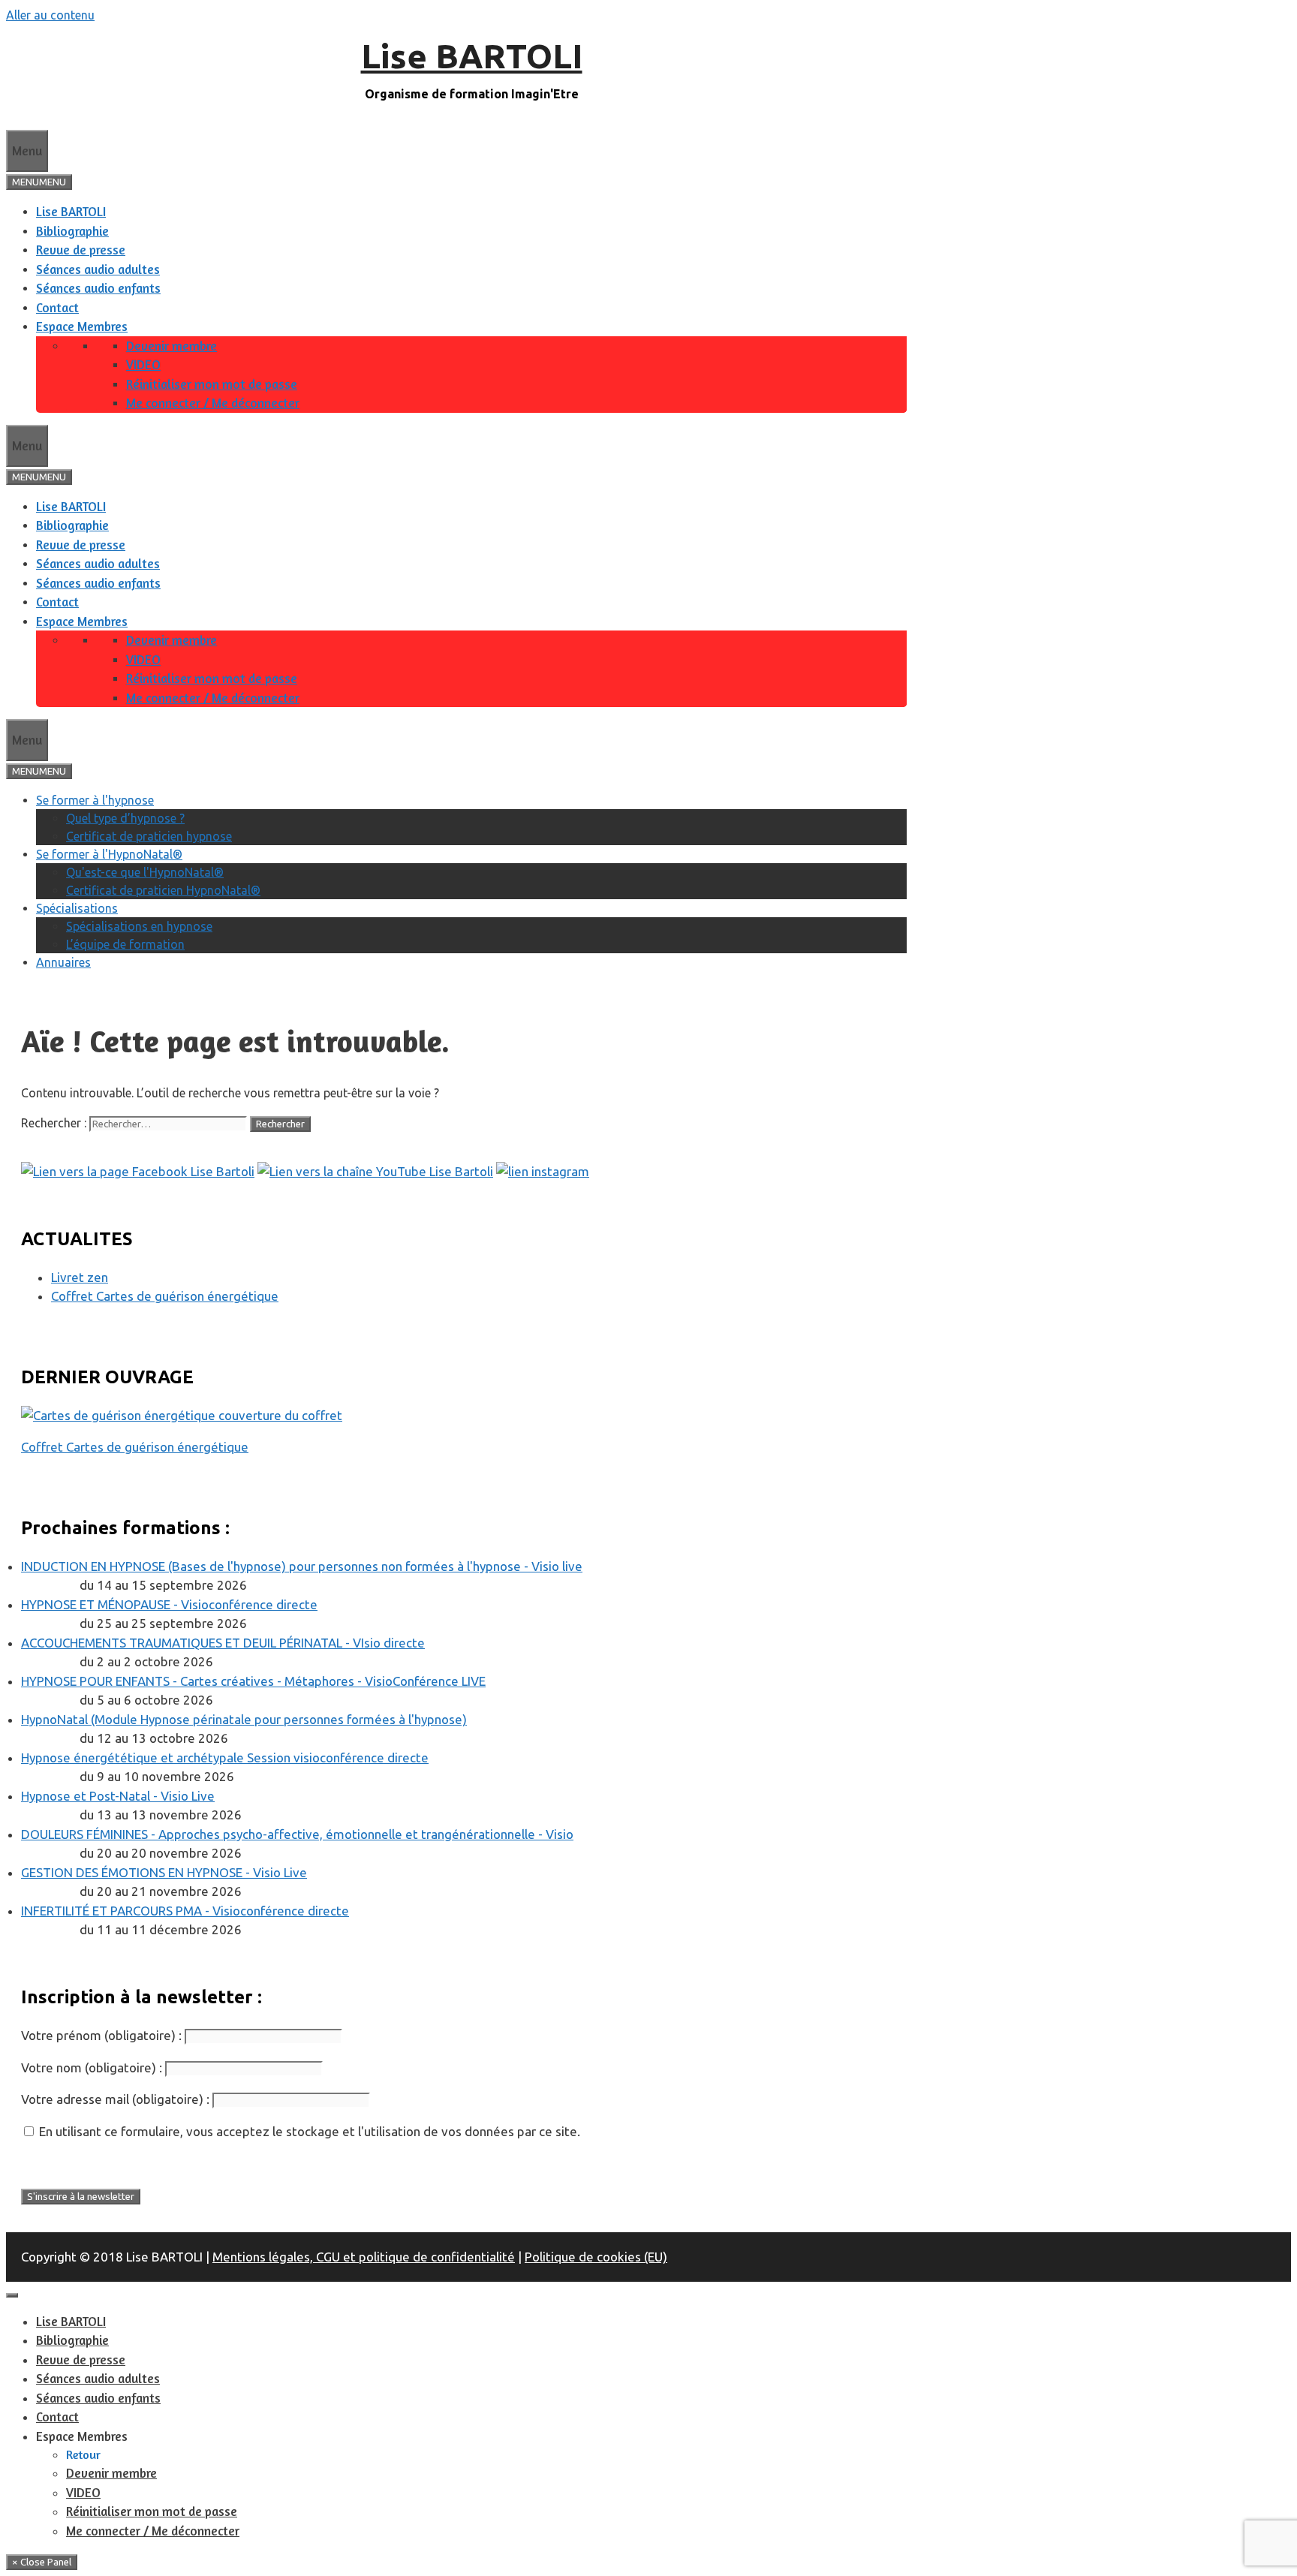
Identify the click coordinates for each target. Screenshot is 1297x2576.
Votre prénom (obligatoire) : (101, 2035)
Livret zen (80, 1277)
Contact (57, 307)
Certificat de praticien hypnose (149, 836)
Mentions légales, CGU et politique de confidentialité (364, 2257)
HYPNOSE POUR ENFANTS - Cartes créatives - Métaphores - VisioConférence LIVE (253, 1681)
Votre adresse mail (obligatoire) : (115, 2099)
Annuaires (63, 962)
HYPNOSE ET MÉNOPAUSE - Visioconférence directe (169, 1604)
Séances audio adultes (98, 269)
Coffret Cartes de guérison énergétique (165, 1296)
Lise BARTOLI (472, 56)
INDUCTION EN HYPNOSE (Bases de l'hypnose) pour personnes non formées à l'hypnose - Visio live (302, 1566)
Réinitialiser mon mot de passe (212, 384)
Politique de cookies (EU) (596, 2257)
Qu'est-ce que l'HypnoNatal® (145, 872)
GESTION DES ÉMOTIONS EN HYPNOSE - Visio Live (164, 1872)
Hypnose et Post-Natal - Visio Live (118, 1796)
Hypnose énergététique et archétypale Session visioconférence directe (225, 1757)
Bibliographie (72, 231)
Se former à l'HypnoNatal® (109, 854)
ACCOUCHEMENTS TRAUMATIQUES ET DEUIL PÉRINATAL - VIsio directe (223, 1643)
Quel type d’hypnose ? (125, 818)
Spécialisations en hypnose (139, 926)
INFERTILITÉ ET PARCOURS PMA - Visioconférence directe (185, 1911)
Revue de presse (81, 250)
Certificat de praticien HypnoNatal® (163, 890)
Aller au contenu (50, 15)
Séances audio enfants (98, 288)
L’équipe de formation (125, 944)
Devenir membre (172, 346)
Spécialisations (77, 908)
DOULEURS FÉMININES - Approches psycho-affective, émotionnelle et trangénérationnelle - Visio (297, 1834)
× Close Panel (42, 2562)
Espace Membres (82, 326)
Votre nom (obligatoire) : (92, 2067)
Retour (83, 2454)
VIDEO (143, 364)
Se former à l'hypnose (95, 800)
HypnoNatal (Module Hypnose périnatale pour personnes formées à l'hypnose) (244, 1719)
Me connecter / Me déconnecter (213, 403)
